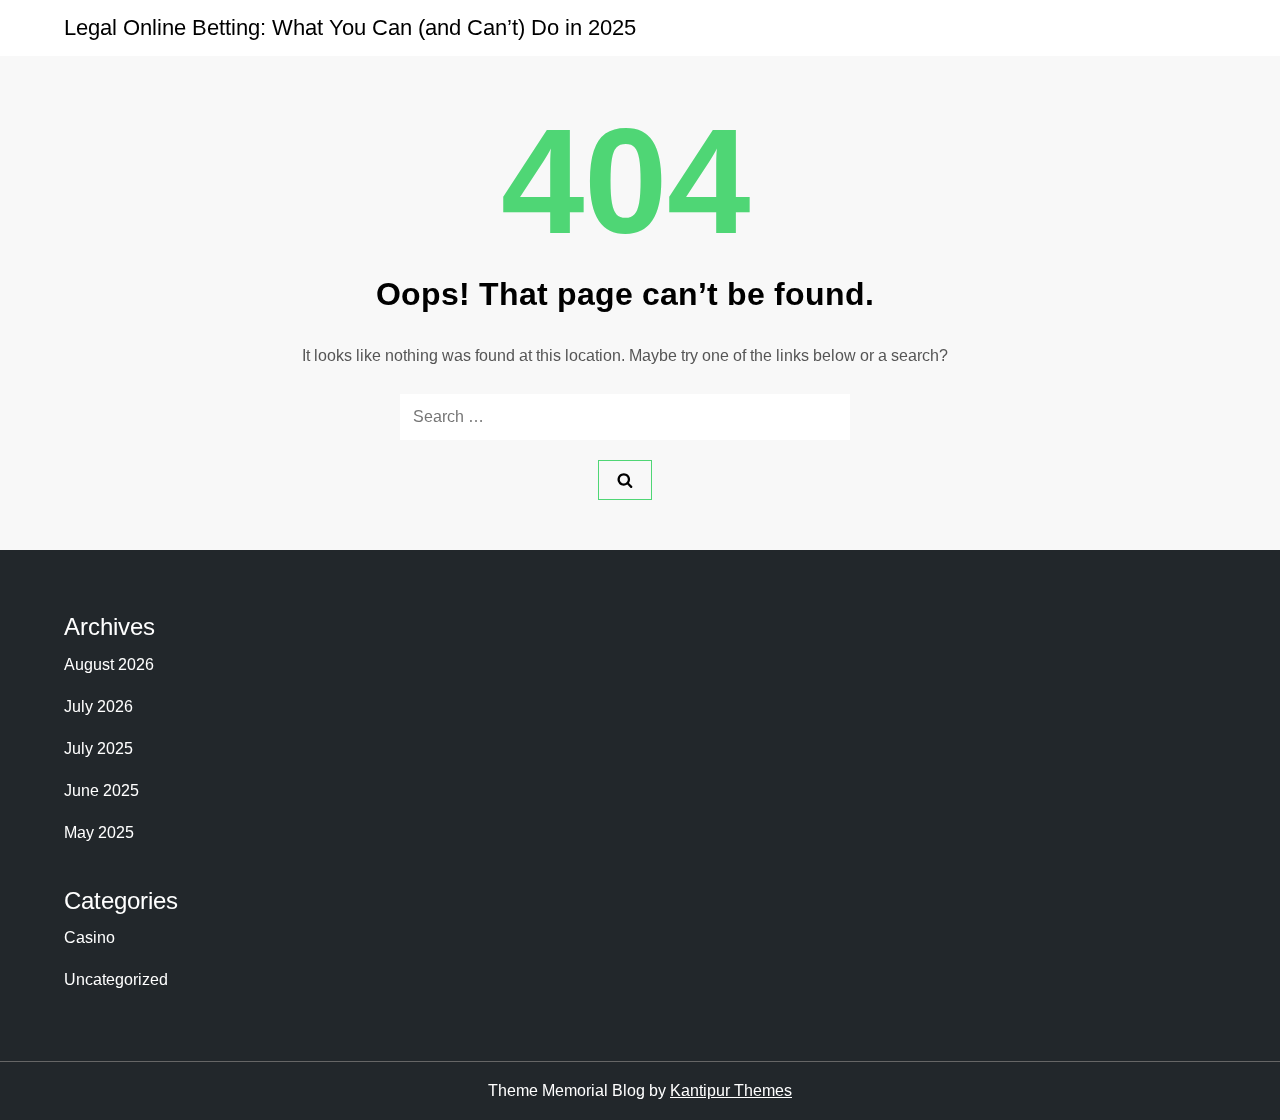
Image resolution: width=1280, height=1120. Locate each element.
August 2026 (109, 664)
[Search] (625, 480)
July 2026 (98, 706)
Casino (89, 937)
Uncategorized (116, 979)
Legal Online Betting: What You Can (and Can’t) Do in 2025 (350, 27)
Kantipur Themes (731, 1090)
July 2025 (98, 748)
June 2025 (101, 790)
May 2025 (99, 832)
